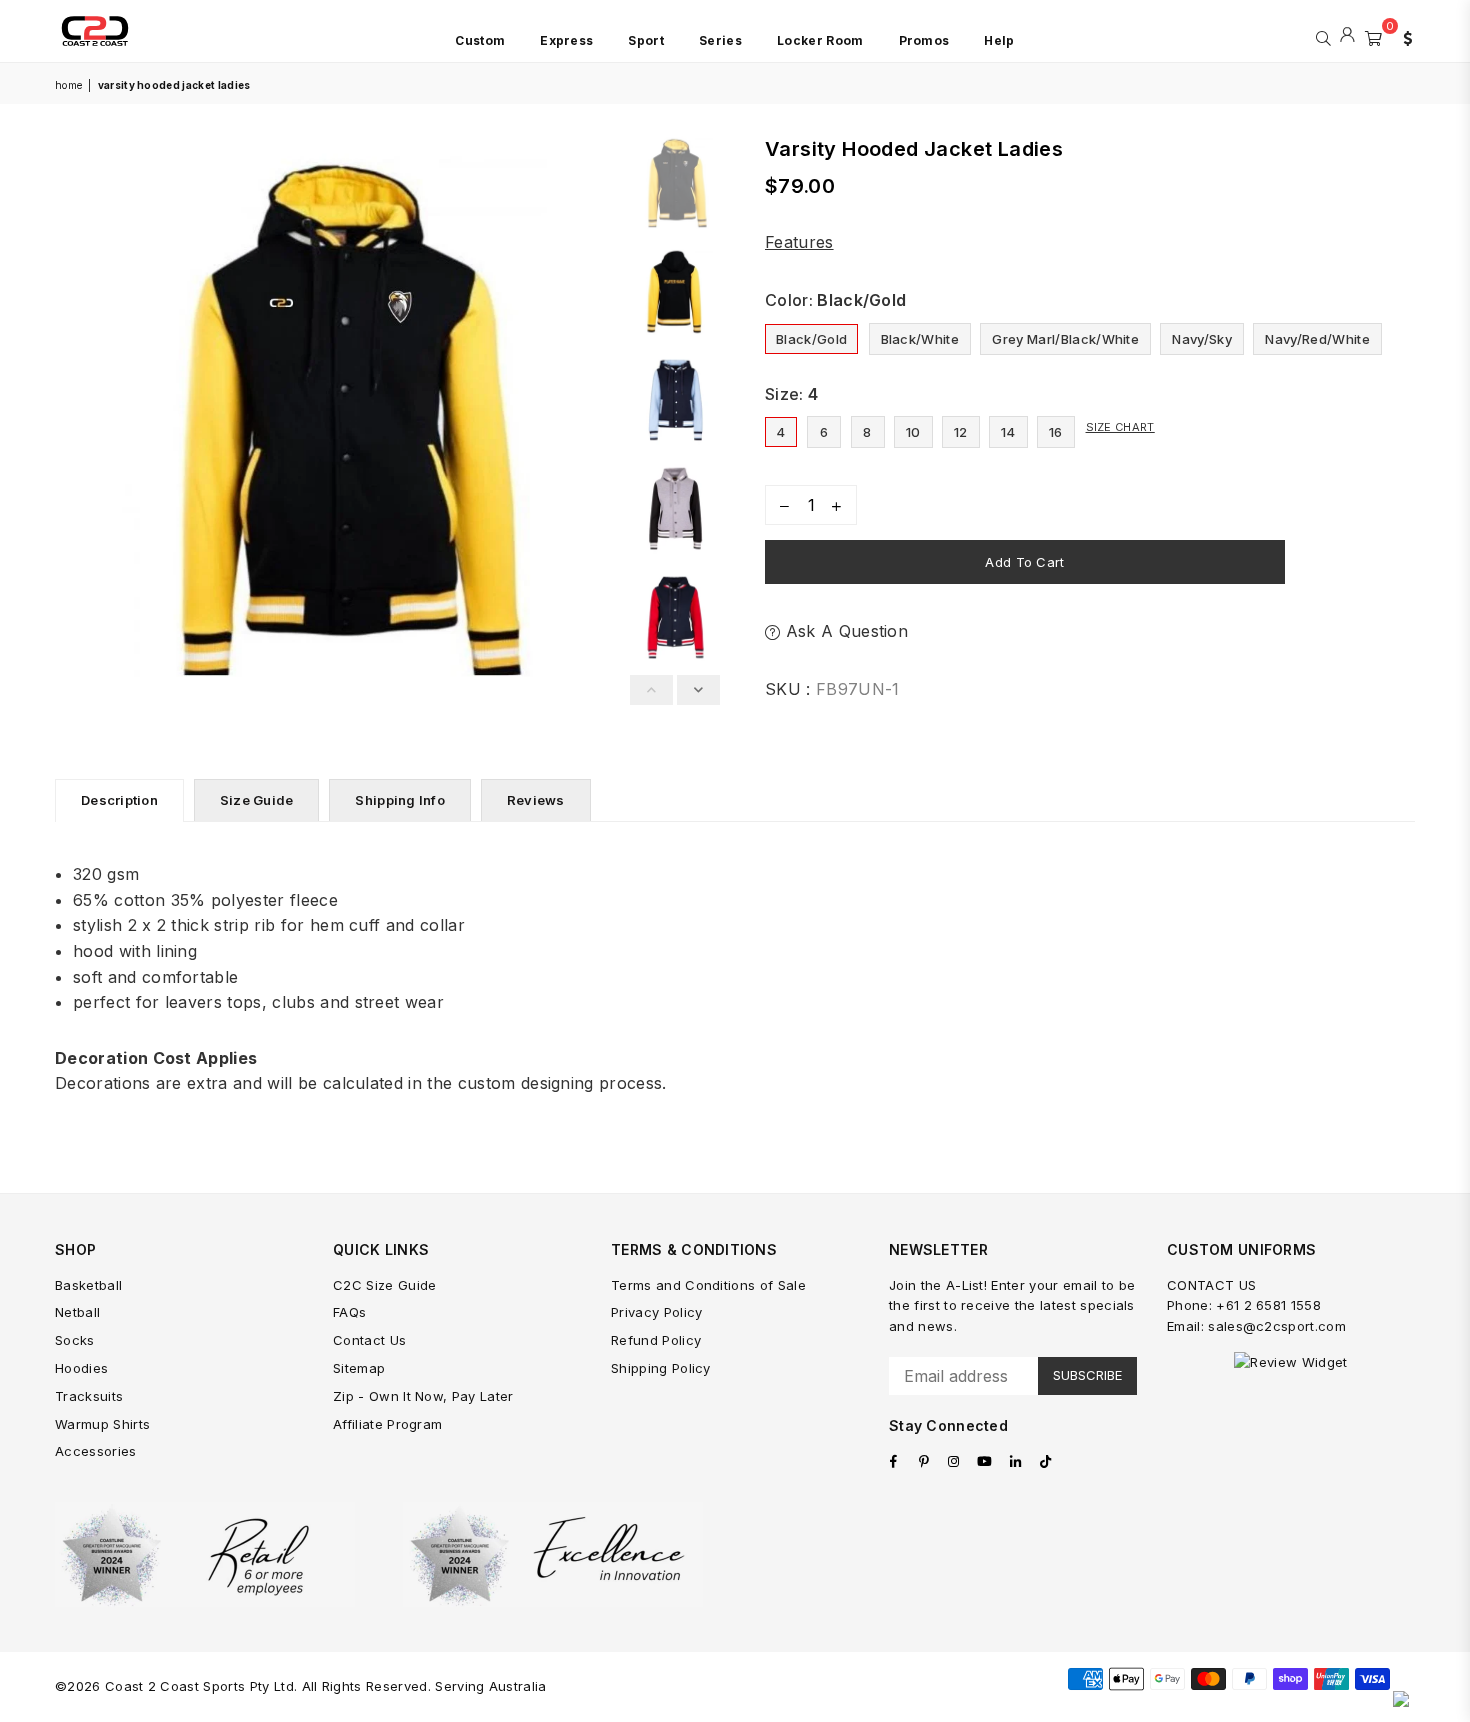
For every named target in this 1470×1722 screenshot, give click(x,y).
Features (799, 242)
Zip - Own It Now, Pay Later (423, 1396)
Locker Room (820, 40)
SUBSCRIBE (1087, 1375)
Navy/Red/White (1317, 339)
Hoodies (81, 1368)
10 (913, 432)
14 (1008, 432)
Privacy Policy (656, 1312)
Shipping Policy (661, 1368)
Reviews (536, 800)
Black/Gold (811, 339)
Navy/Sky (1202, 339)
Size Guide (257, 800)
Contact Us (369, 1340)
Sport (646, 40)
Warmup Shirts (102, 1424)
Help (999, 40)
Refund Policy (656, 1340)
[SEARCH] (1323, 36)
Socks (75, 1340)
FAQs (349, 1312)
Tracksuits (89, 1396)
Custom (480, 40)
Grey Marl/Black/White (1065, 339)
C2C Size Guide (384, 1285)
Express (566, 40)
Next (602, 416)
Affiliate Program (387, 1424)
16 (1056, 432)
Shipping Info (399, 800)
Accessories (96, 1451)
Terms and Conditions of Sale (708, 1285)
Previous (72, 416)
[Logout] (1347, 36)
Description (119, 800)
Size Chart (1120, 427)
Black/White (920, 339)
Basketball (88, 1285)
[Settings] (1403, 36)
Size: (791, 394)
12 (961, 432)
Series (720, 40)
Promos (924, 40)
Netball (77, 1312)
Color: (835, 300)
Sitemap (359, 1368)
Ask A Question (844, 631)
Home (68, 85)
